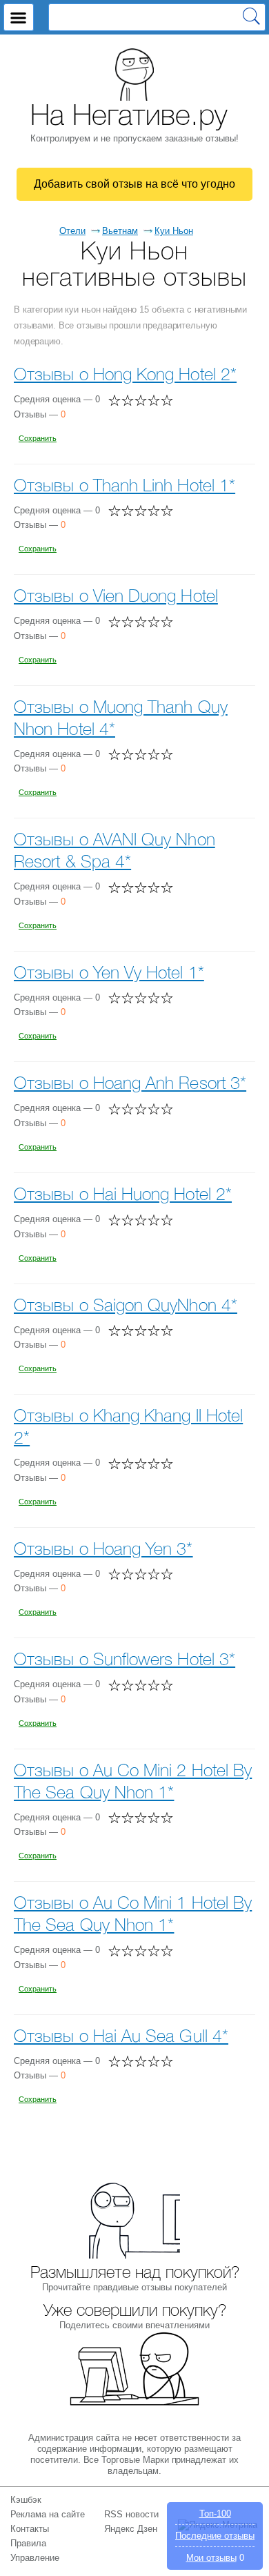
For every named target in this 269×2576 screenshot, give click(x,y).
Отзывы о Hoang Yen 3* (103, 1550)
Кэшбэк (26, 2500)
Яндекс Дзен (131, 2529)
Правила (28, 2543)
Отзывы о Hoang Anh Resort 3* (130, 1084)
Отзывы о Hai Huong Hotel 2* (123, 1196)
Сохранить (38, 438)
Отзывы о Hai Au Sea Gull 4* (121, 2037)
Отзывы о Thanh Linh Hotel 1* (124, 487)
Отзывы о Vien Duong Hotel (116, 597)
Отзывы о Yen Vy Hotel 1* (109, 974)
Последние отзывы (215, 2536)
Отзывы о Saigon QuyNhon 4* (126, 1307)
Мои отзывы (211, 2558)
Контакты (30, 2529)
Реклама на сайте (48, 2514)
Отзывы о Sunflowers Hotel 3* (124, 1661)
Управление (35, 2558)
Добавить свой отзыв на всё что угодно (134, 184)
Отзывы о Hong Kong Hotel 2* (125, 376)
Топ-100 (215, 2514)
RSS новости (131, 2514)
